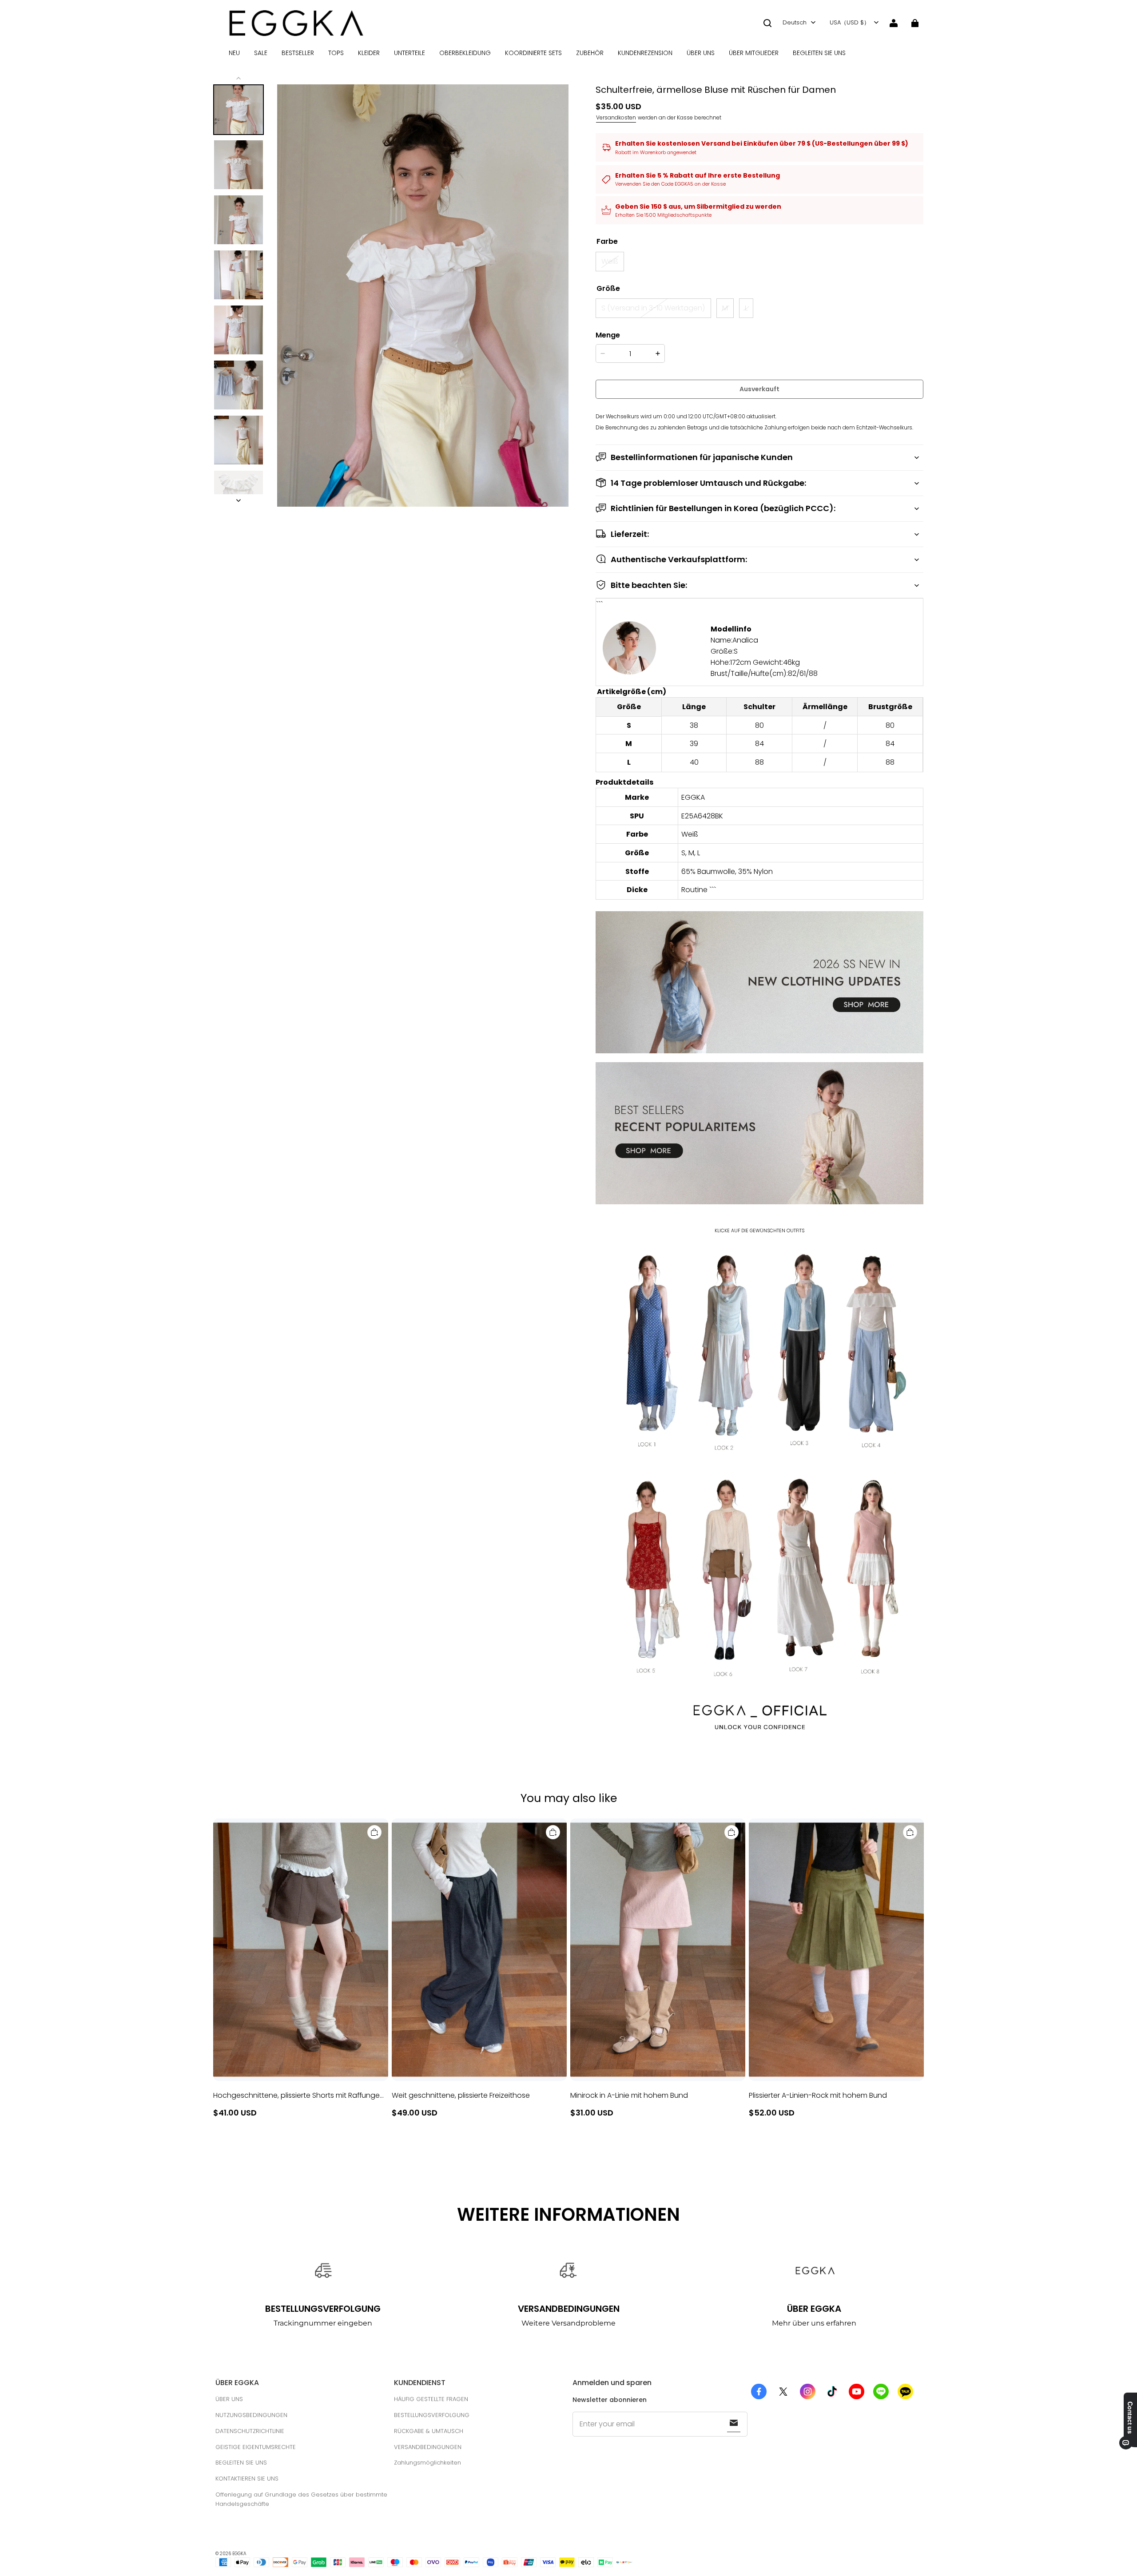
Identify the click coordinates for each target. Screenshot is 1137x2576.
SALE (261, 53)
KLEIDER (369, 53)
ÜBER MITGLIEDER (754, 53)
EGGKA (239, 2554)
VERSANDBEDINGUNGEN (428, 2447)
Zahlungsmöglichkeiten (427, 2463)
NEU (234, 53)
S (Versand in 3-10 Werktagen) (653, 308)
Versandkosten (616, 117)
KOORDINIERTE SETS (533, 53)
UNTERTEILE (409, 53)
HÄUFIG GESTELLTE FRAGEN (431, 2399)
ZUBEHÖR (590, 53)
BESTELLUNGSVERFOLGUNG (432, 2415)
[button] (767, 23)
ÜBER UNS (701, 53)
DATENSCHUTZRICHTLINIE (250, 2431)
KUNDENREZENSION (645, 53)
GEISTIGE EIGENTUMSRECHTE (256, 2447)
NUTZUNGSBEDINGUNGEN (251, 2415)
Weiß (610, 261)
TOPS (336, 53)
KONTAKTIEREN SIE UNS (247, 2479)
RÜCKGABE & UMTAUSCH (429, 2431)
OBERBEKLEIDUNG (465, 53)
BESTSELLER (298, 53)
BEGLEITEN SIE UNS (819, 53)
